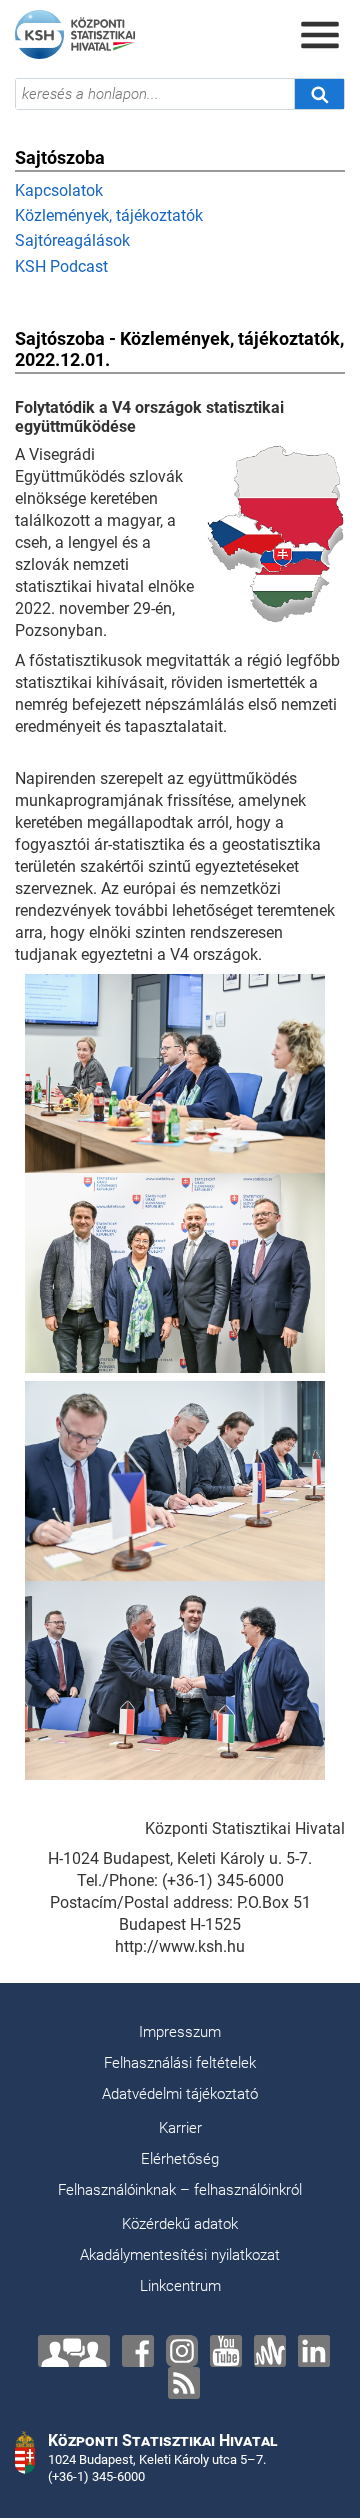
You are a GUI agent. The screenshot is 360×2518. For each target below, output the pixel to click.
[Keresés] (319, 94)
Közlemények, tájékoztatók (109, 215)
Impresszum (180, 2032)
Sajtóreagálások (72, 240)
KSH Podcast (61, 266)
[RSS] (184, 2383)
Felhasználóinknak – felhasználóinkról (180, 2190)
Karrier (180, 2128)
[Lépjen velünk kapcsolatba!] (74, 2351)
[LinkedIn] (314, 2351)
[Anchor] (270, 2351)
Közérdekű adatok (180, 2224)
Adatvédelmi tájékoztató (180, 2094)
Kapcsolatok (59, 190)
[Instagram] (182, 2351)
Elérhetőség (180, 2159)
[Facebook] (138, 2351)
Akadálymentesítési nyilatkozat (180, 2255)
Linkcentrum (180, 2286)
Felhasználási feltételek (180, 2063)
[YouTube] (226, 2351)
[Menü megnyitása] (320, 35)
